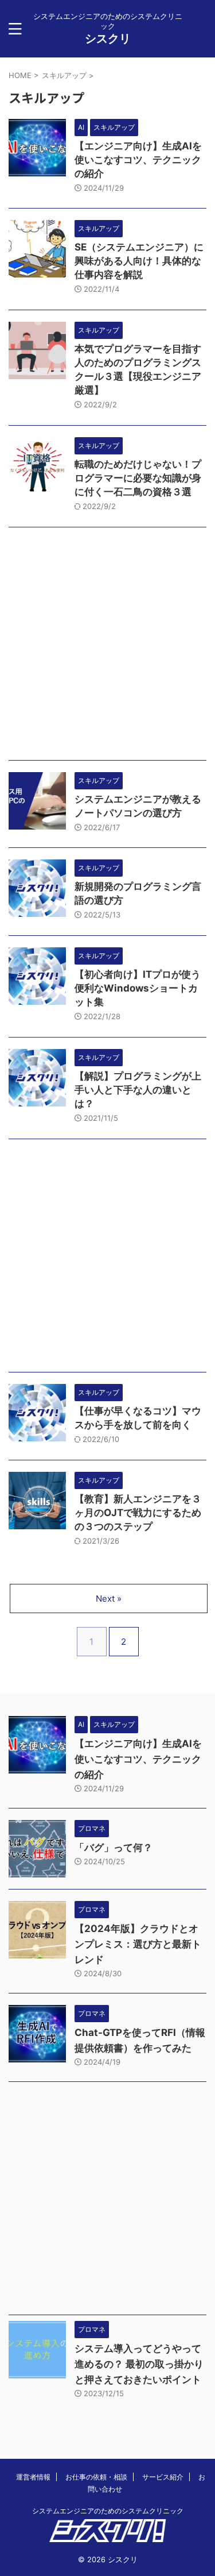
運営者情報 (33, 2477)
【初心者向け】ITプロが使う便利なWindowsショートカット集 (138, 988)
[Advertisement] (107, 647)
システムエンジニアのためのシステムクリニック (108, 2511)
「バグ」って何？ (114, 1848)
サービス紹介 (163, 2477)
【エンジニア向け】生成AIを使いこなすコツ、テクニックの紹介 (138, 160)
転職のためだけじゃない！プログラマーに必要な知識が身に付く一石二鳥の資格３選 (138, 478)
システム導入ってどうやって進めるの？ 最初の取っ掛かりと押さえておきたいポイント (139, 2364)
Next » (109, 1599)
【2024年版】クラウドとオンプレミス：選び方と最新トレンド (138, 1944)
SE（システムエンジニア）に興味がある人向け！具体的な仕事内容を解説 (139, 261)
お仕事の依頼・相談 (96, 2477)
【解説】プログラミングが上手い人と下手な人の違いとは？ (138, 1090)
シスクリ (108, 38)
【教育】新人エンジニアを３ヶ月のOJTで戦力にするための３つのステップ (138, 1513)
